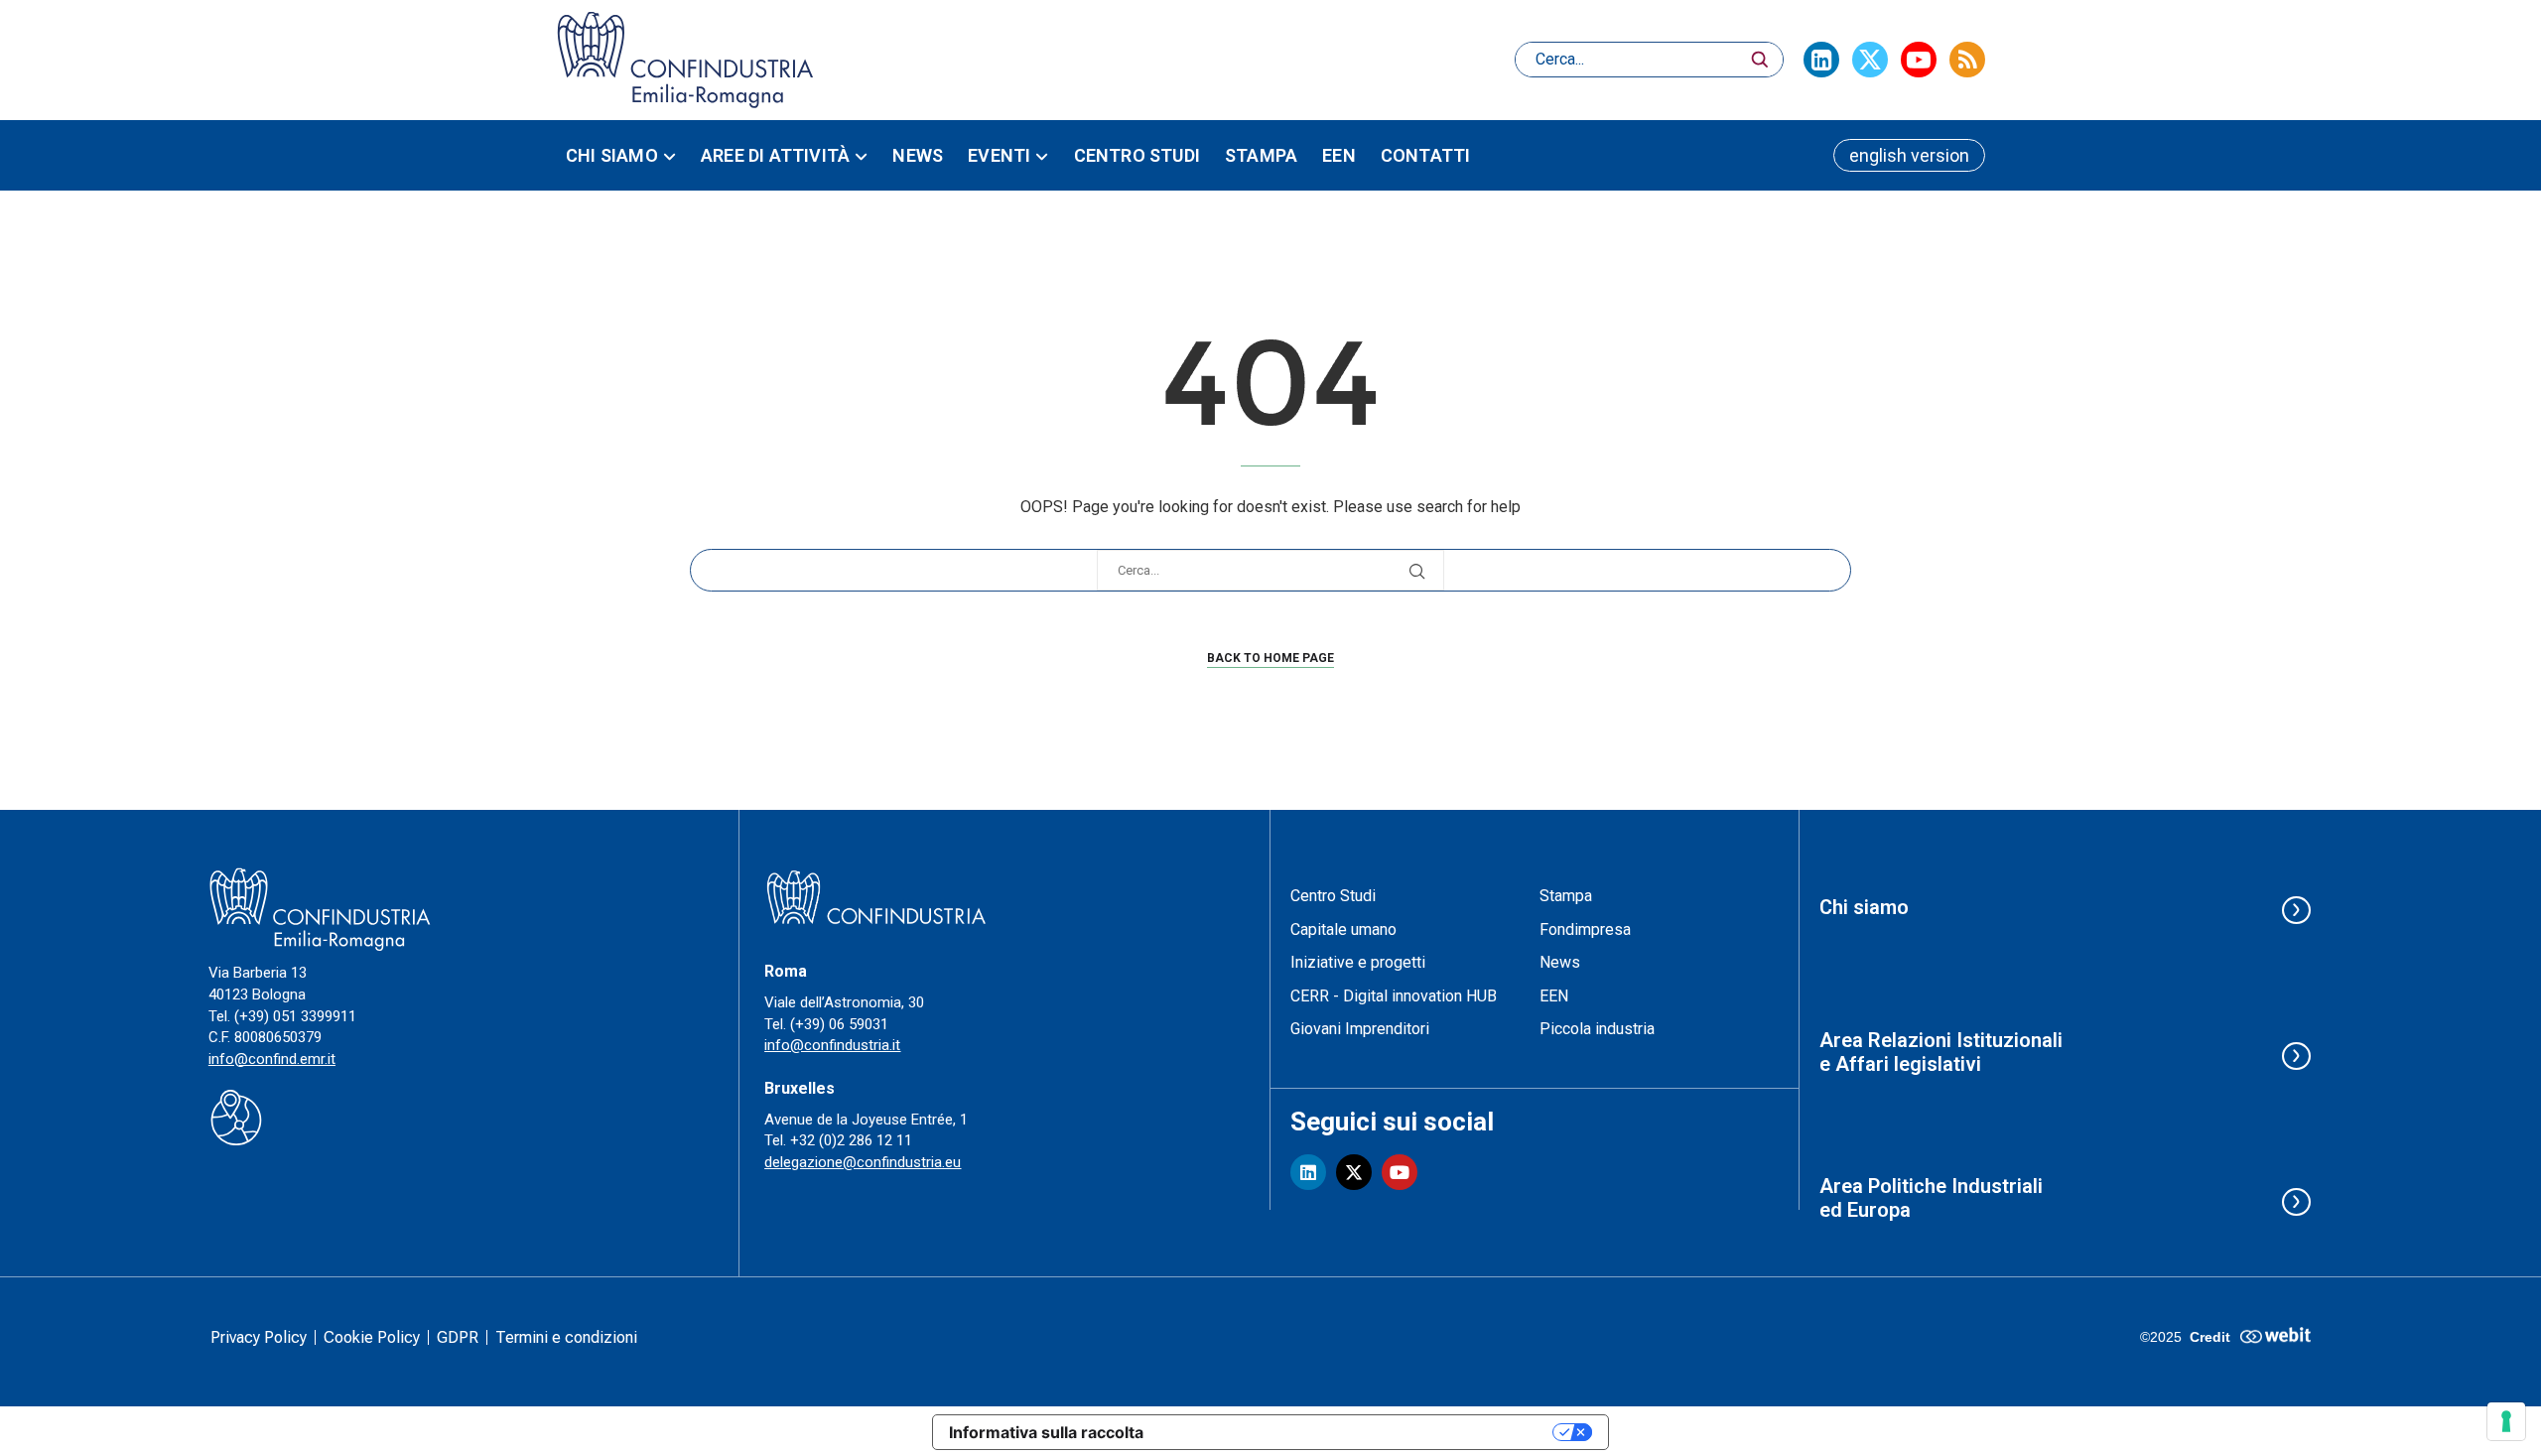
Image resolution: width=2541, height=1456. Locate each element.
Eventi (999, 155)
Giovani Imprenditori (1360, 1029)
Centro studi (1137, 155)
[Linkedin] (1821, 60)
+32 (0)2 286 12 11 (851, 1140)
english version (1909, 155)
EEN (1339, 155)
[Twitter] (1870, 60)
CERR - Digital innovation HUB (1394, 996)
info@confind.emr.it (272, 1059)
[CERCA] (1760, 60)
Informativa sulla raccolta (1046, 1432)
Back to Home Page (1270, 658)
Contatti (1426, 155)
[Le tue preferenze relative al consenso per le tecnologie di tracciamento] (2506, 1421)
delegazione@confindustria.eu (863, 1162)
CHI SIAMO (612, 155)
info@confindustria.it (832, 1045)
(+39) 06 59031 (839, 1024)
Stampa (1261, 155)
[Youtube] (1919, 60)
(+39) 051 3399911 (295, 1016)
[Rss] (1967, 60)
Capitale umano (1343, 929)
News (918, 155)
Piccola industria (1597, 1029)
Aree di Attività (775, 155)
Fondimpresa (1585, 929)
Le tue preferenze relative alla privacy (1358, 1432)
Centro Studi (1333, 896)
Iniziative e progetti (1358, 962)
